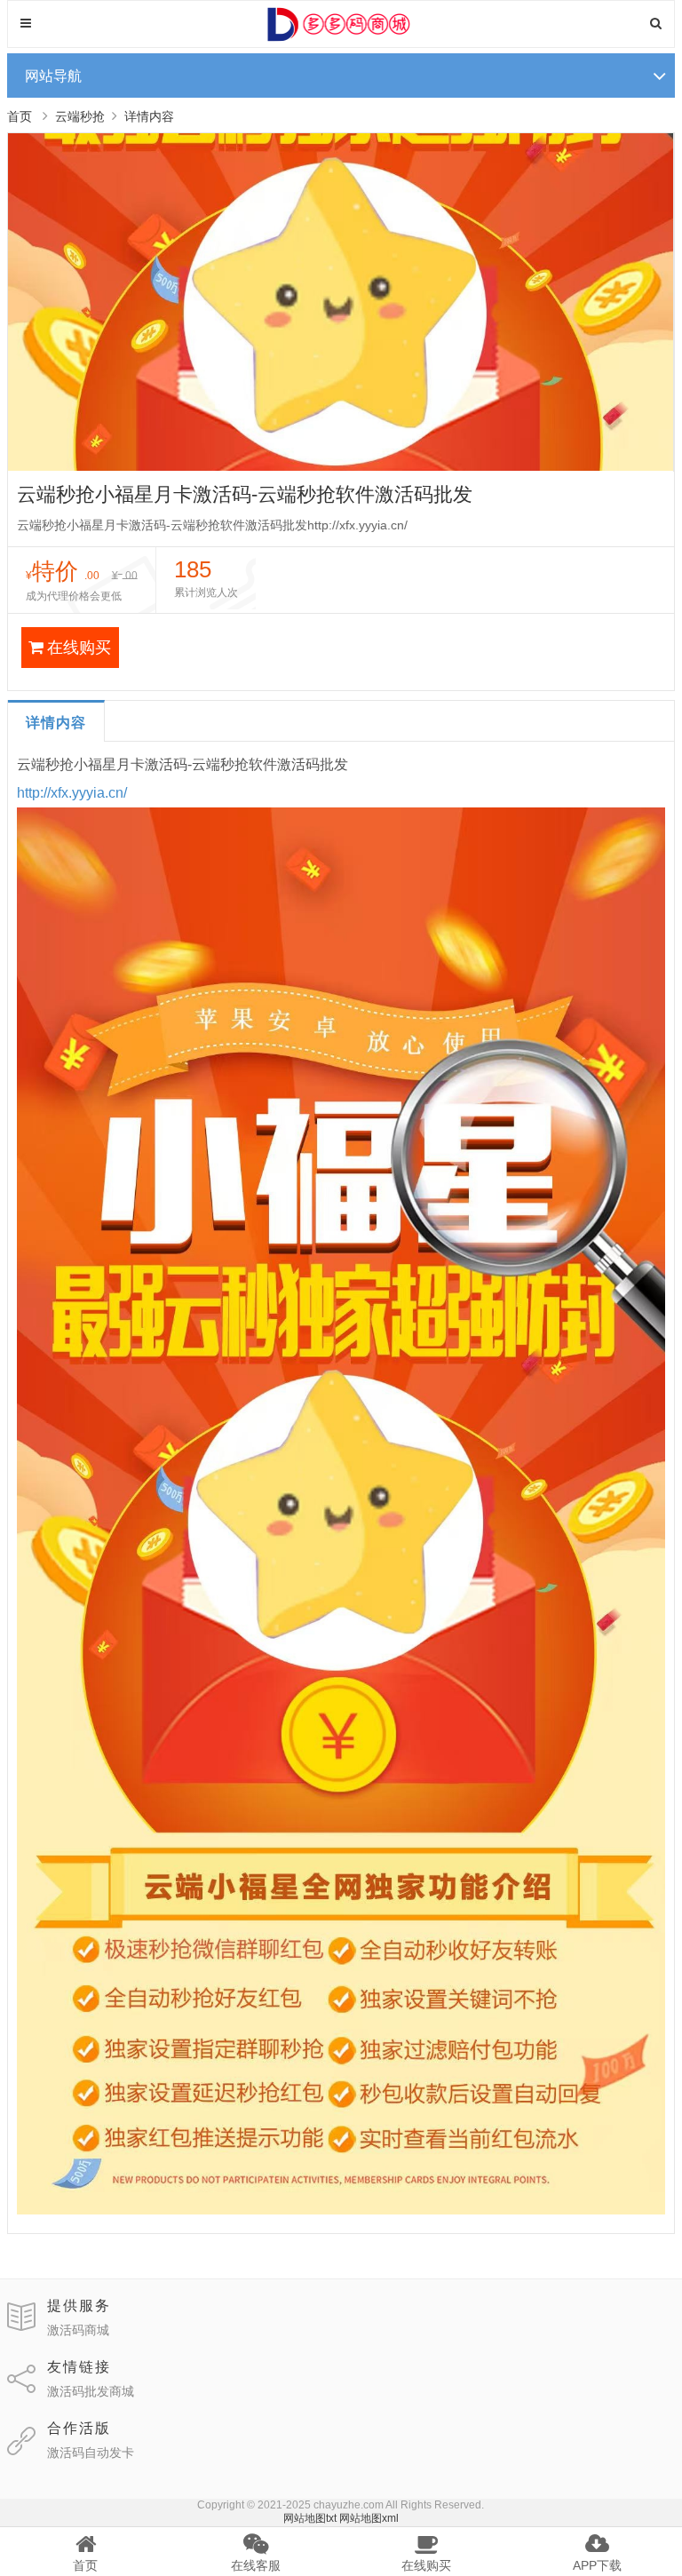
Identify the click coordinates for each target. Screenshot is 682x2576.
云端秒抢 (80, 116)
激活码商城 (78, 2330)
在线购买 (79, 648)
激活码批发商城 (91, 2391)
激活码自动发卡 (91, 2453)
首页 (20, 116)
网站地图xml (369, 2518)
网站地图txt (310, 2518)
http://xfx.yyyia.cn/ (72, 793)
